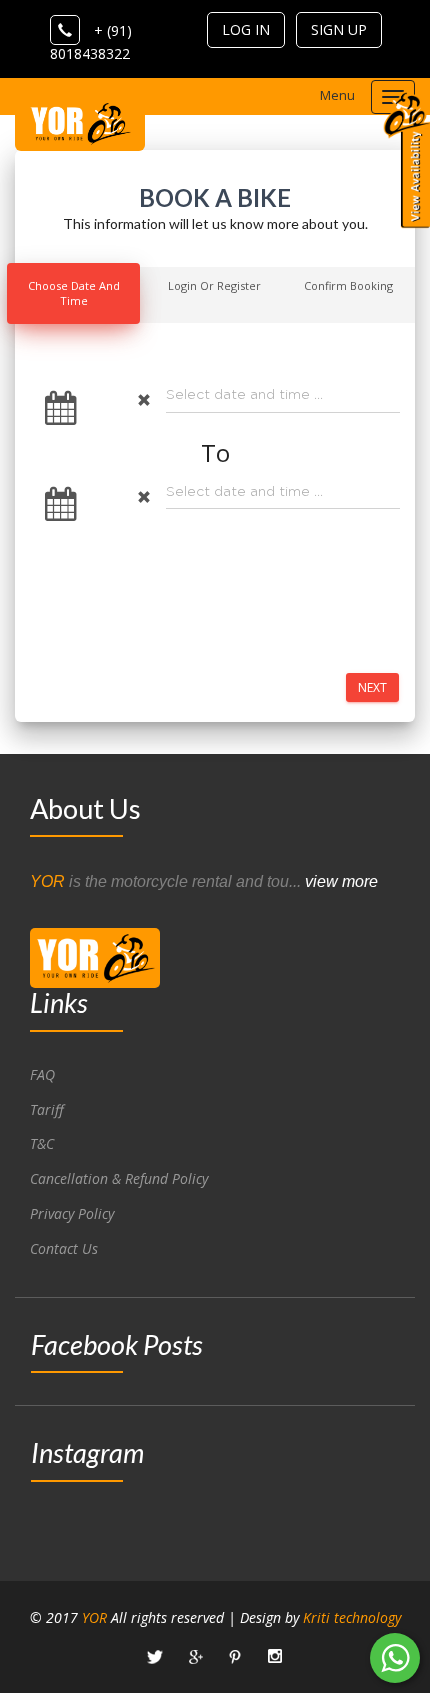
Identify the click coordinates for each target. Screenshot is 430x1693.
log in (246, 29)
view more (341, 881)
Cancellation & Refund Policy (119, 1178)
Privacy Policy (72, 1213)
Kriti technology (352, 1617)
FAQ (42, 1074)
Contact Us (64, 1248)
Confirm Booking (348, 285)
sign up (339, 29)
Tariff (47, 1109)
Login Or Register (214, 285)
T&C (42, 1143)
